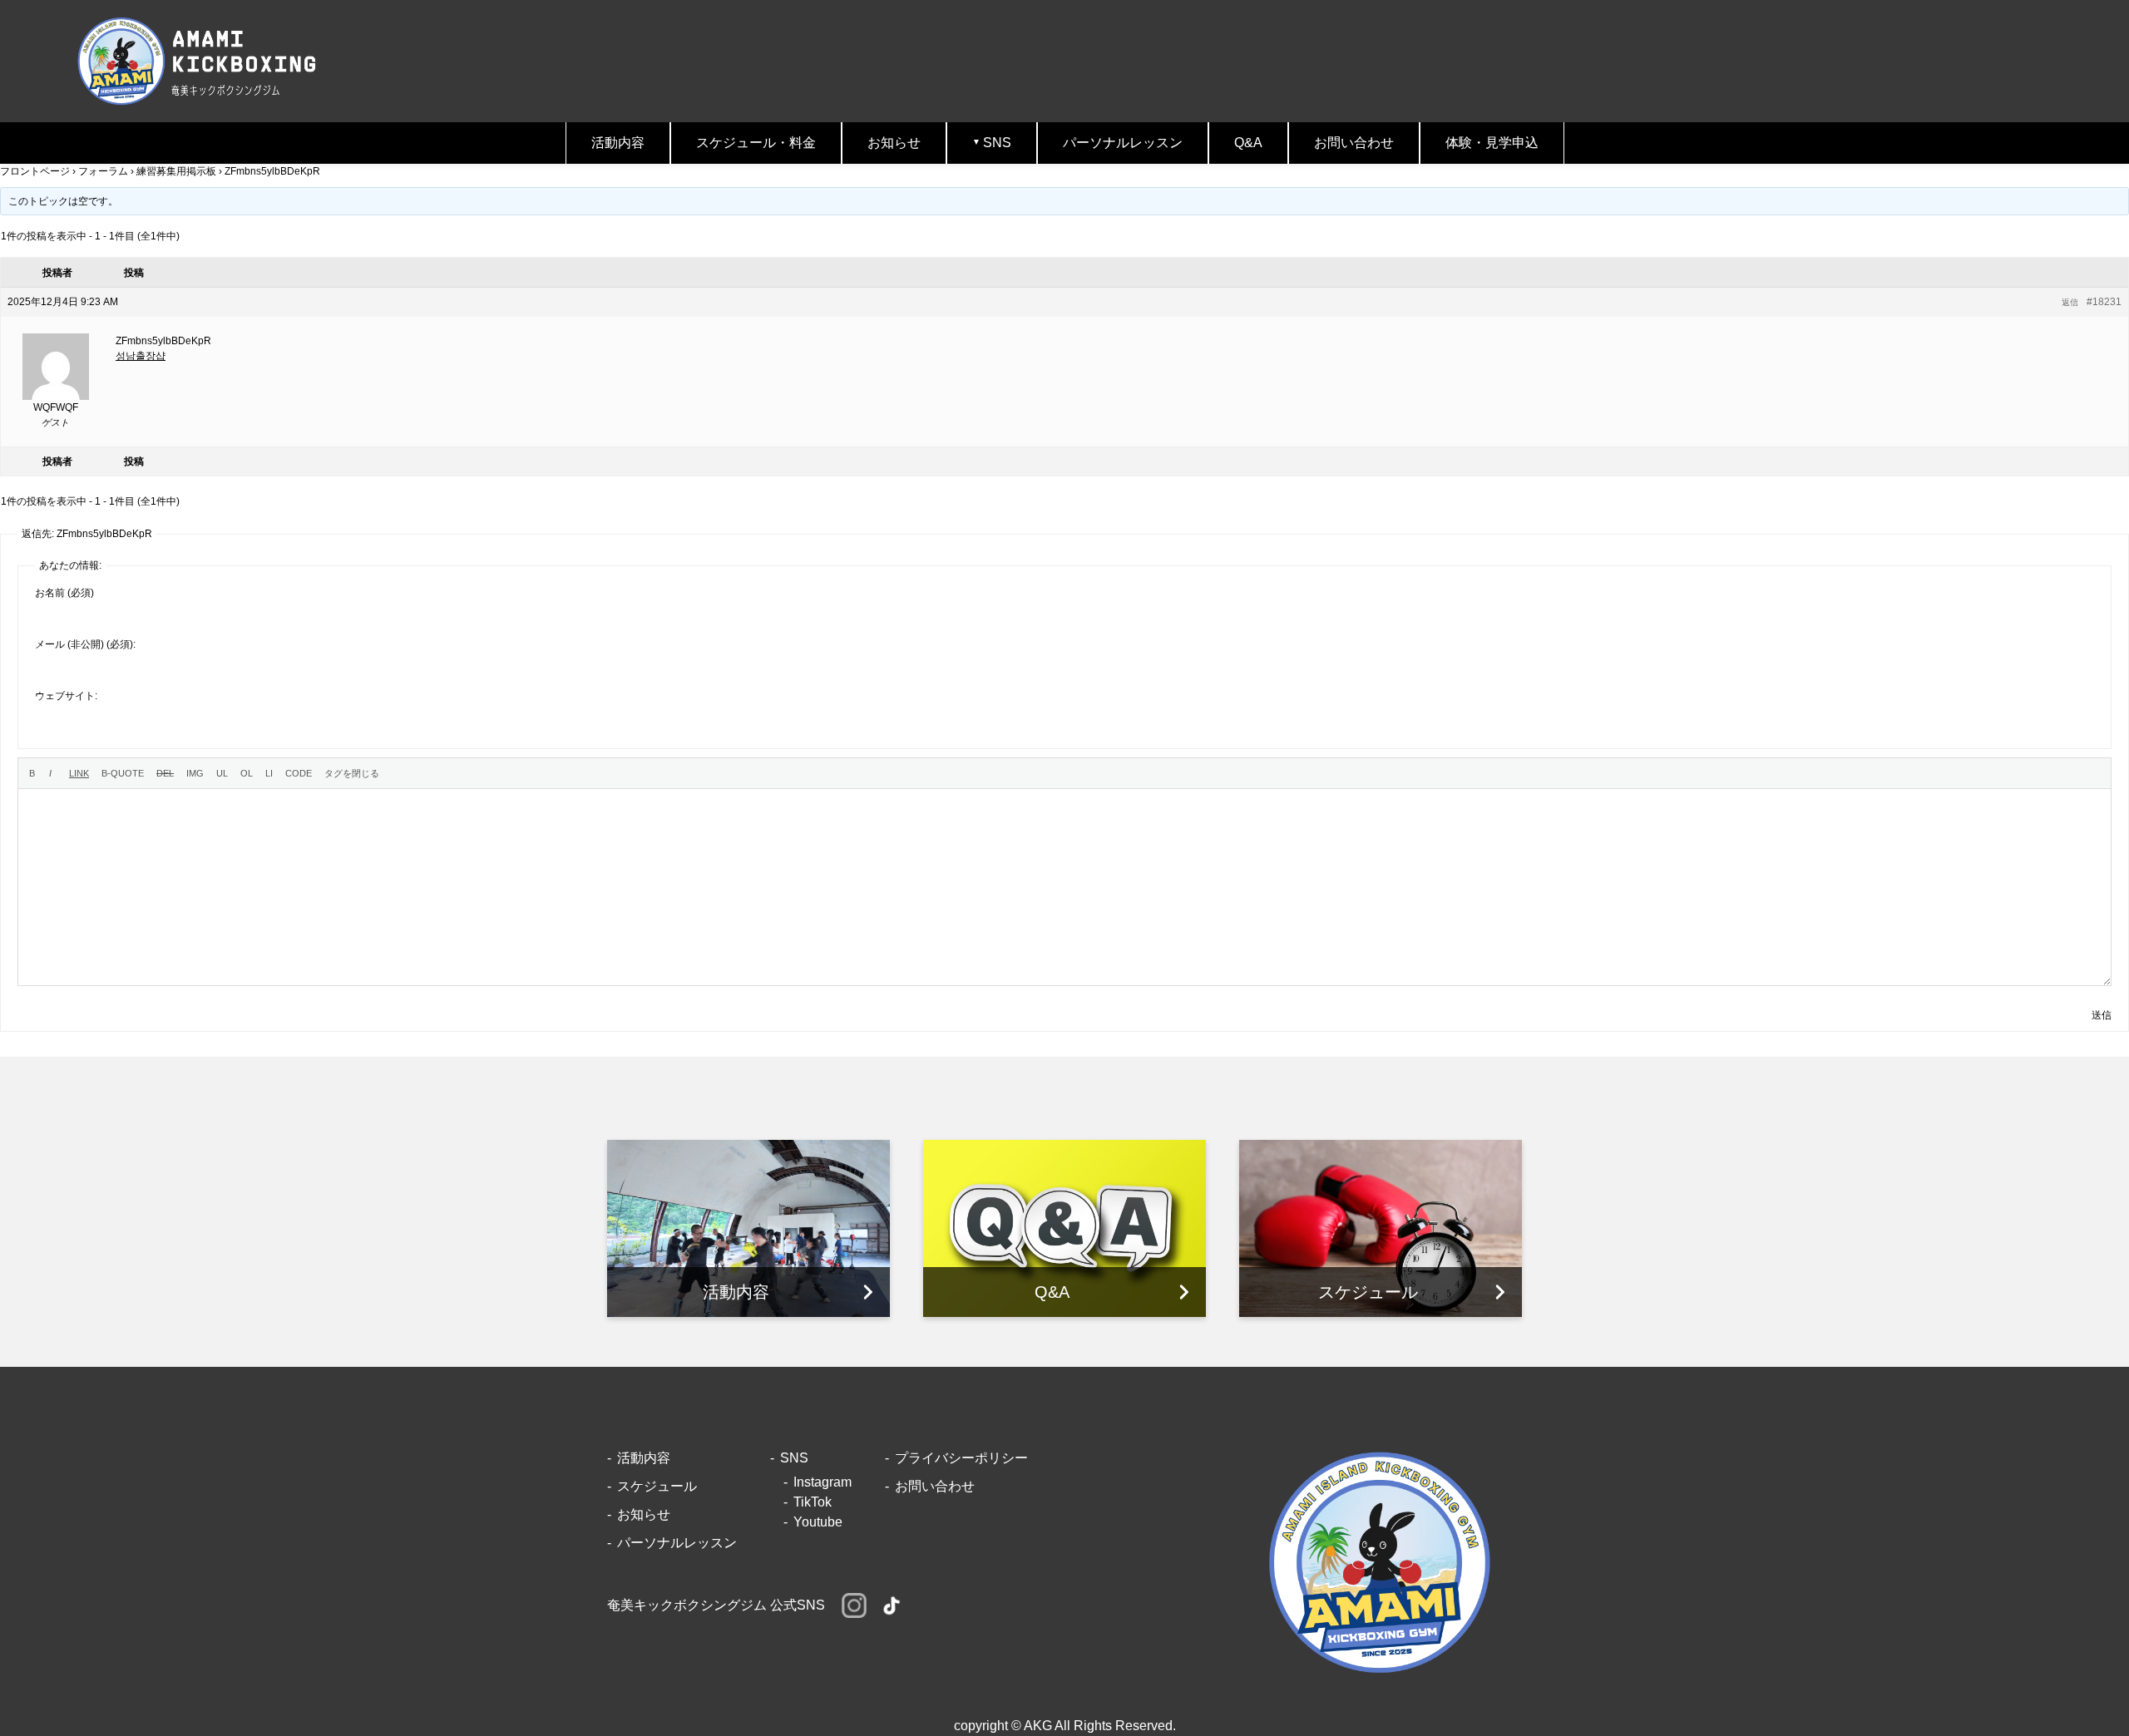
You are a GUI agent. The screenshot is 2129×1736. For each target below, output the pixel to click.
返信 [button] (2070, 302)
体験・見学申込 (1492, 143)
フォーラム (103, 171)
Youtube (818, 1522)
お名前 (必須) (64, 593)
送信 (2102, 1015)
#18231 (2104, 302)
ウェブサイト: (66, 696)
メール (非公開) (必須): (85, 644)
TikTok (813, 1502)
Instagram (822, 1482)
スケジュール (657, 1486)
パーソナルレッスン (1123, 143)
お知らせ (894, 143)
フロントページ (35, 171)
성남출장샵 (141, 356)
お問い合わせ (1354, 143)
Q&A (1248, 143)
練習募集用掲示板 (176, 171)
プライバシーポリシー (961, 1458)
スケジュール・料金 (756, 143)
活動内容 (618, 143)
